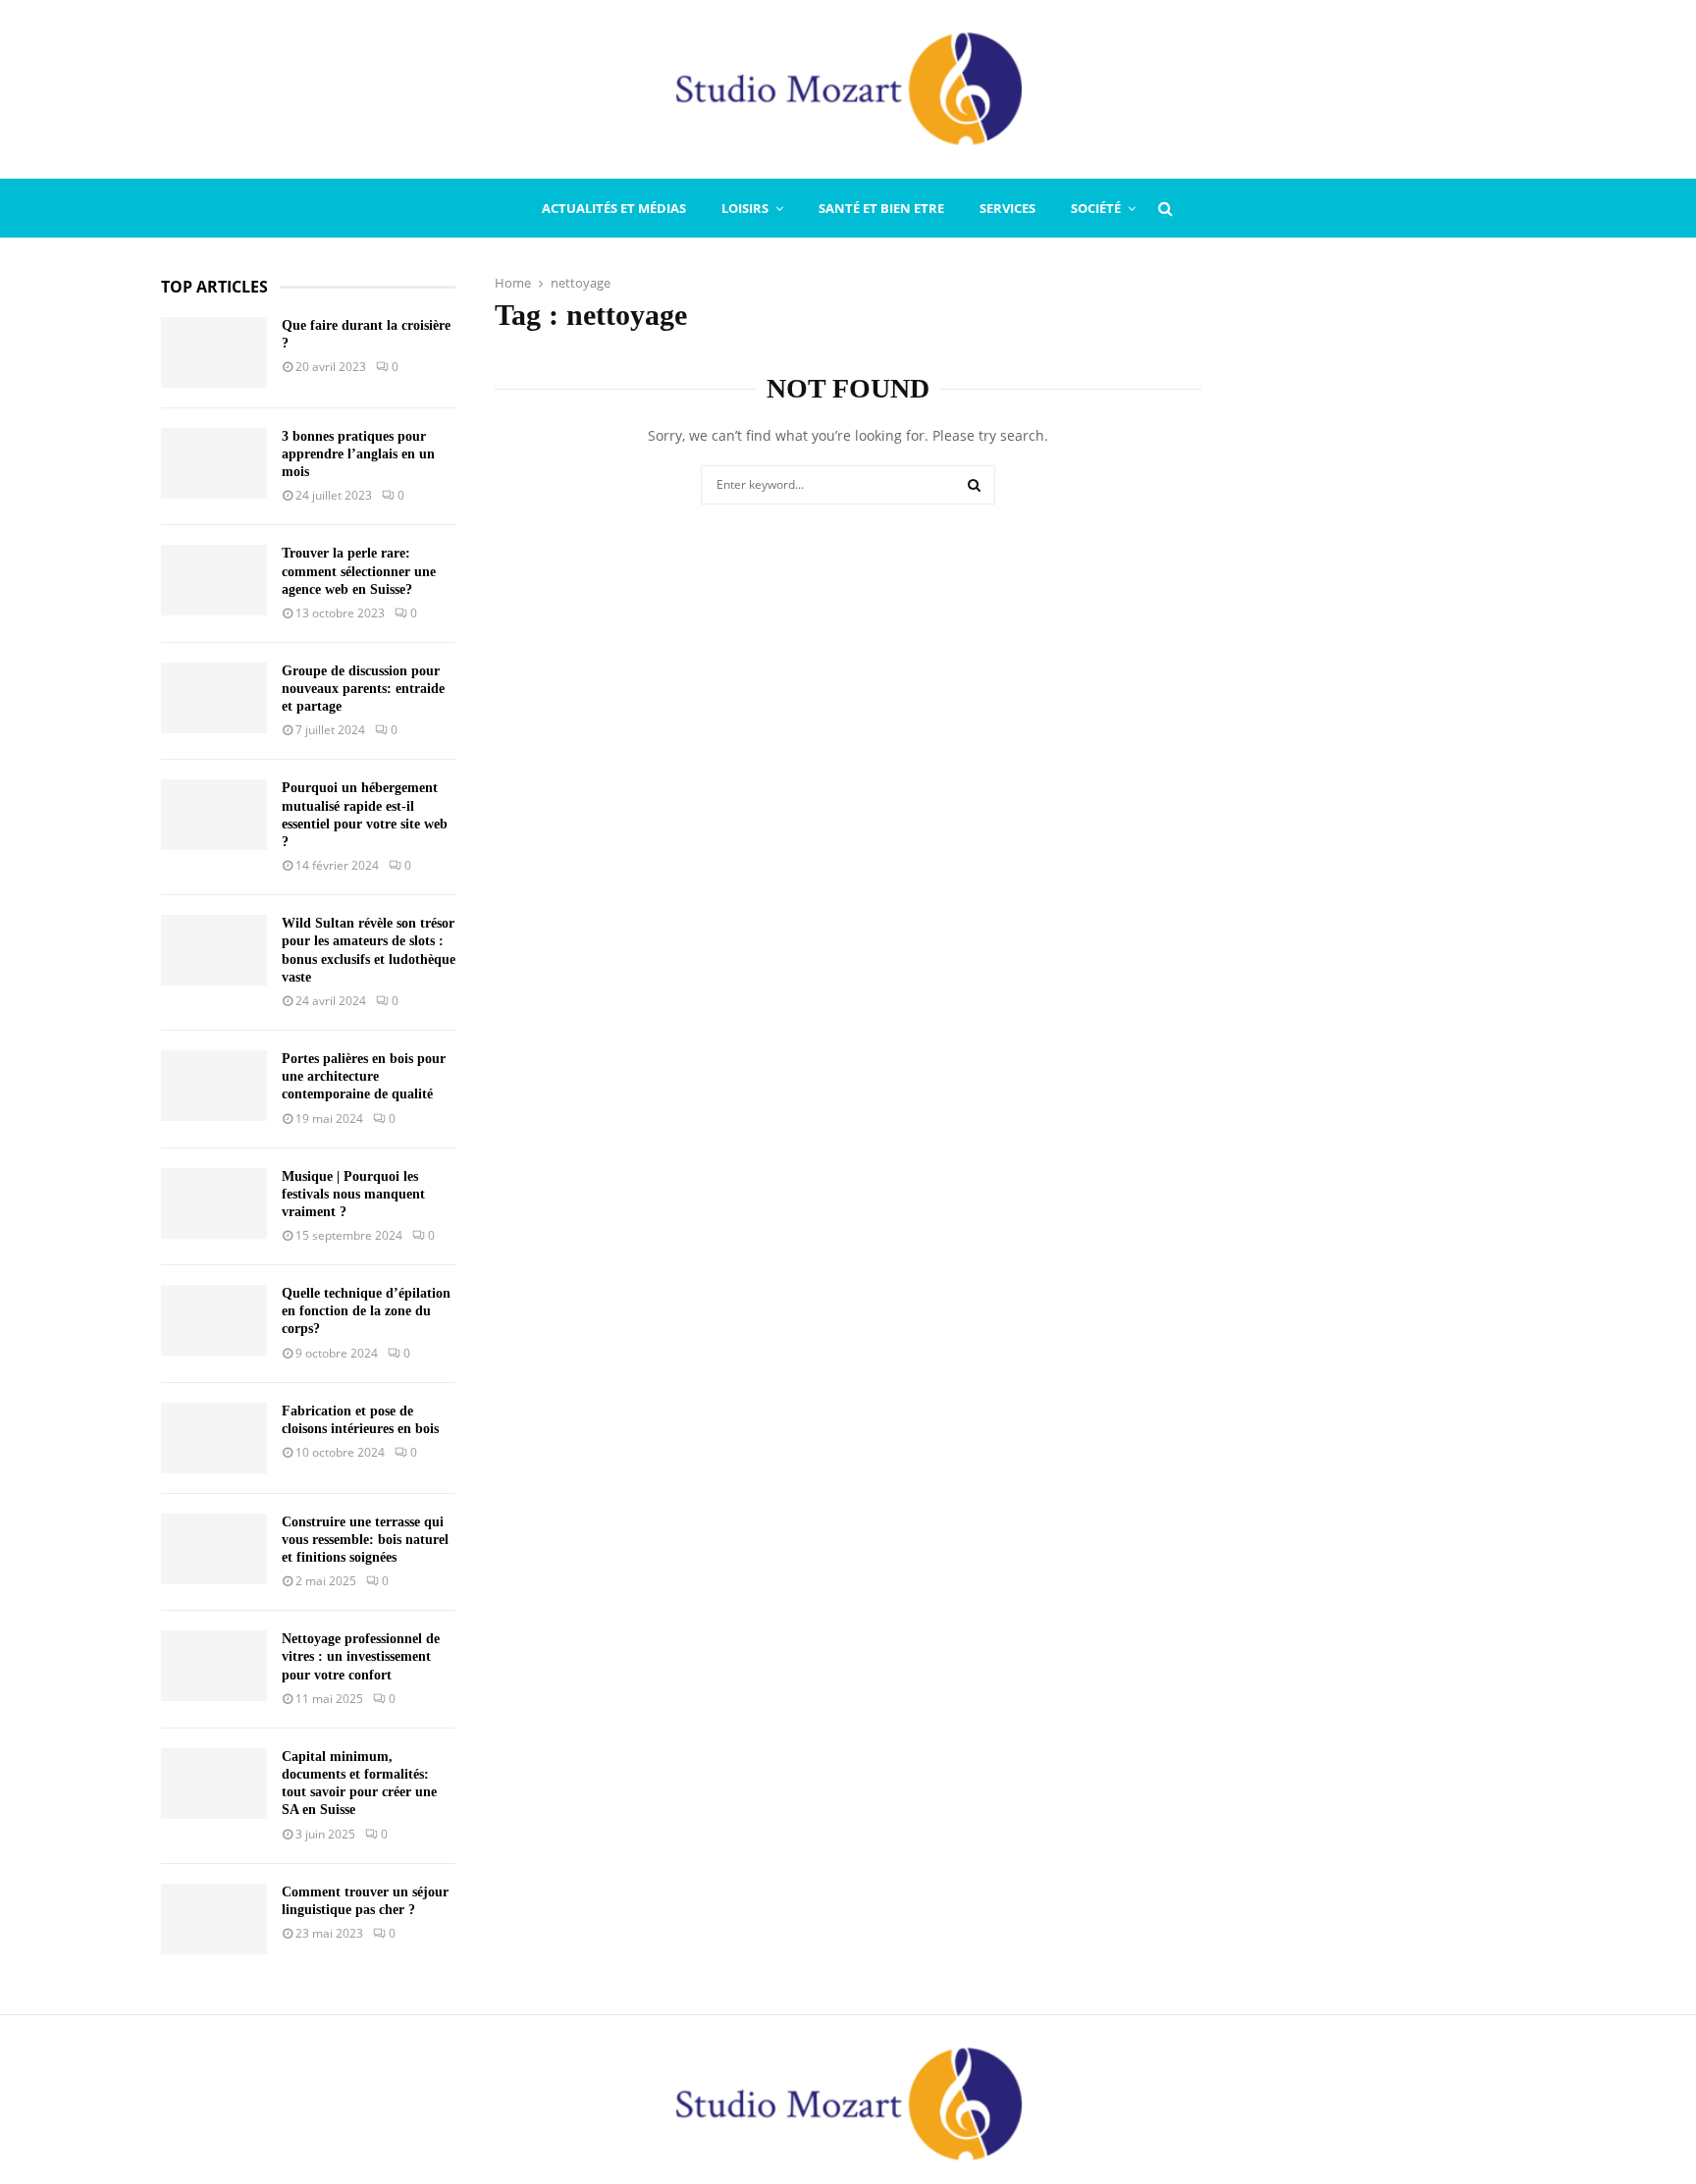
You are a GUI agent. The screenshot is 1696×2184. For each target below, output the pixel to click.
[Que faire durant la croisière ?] (214, 352)
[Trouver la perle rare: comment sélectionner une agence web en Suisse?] (214, 580)
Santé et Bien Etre (881, 208)
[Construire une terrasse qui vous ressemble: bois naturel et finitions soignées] (214, 1549)
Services (1007, 208)
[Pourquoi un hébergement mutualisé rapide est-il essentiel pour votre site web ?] (214, 815)
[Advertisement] (1388, 571)
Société (1096, 208)
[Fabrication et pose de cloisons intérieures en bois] (214, 1438)
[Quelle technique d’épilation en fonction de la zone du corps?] (214, 1320)
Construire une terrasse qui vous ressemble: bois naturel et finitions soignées (365, 1540)
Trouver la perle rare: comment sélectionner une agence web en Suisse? (359, 571)
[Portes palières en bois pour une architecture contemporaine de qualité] (214, 1086)
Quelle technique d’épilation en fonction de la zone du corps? (366, 1311)
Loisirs (745, 208)
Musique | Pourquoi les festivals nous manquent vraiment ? (353, 1194)
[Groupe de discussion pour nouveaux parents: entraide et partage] (214, 698)
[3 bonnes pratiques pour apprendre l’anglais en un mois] (214, 463)
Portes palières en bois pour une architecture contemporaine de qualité (364, 1076)
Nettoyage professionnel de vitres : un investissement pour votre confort (361, 1656)
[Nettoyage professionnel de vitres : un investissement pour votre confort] (214, 1666)
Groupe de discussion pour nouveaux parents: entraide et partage (363, 689)
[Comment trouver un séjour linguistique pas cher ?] (214, 1919)
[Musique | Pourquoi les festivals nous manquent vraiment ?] (214, 1203)
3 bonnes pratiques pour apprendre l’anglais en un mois (358, 454)
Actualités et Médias (614, 208)
